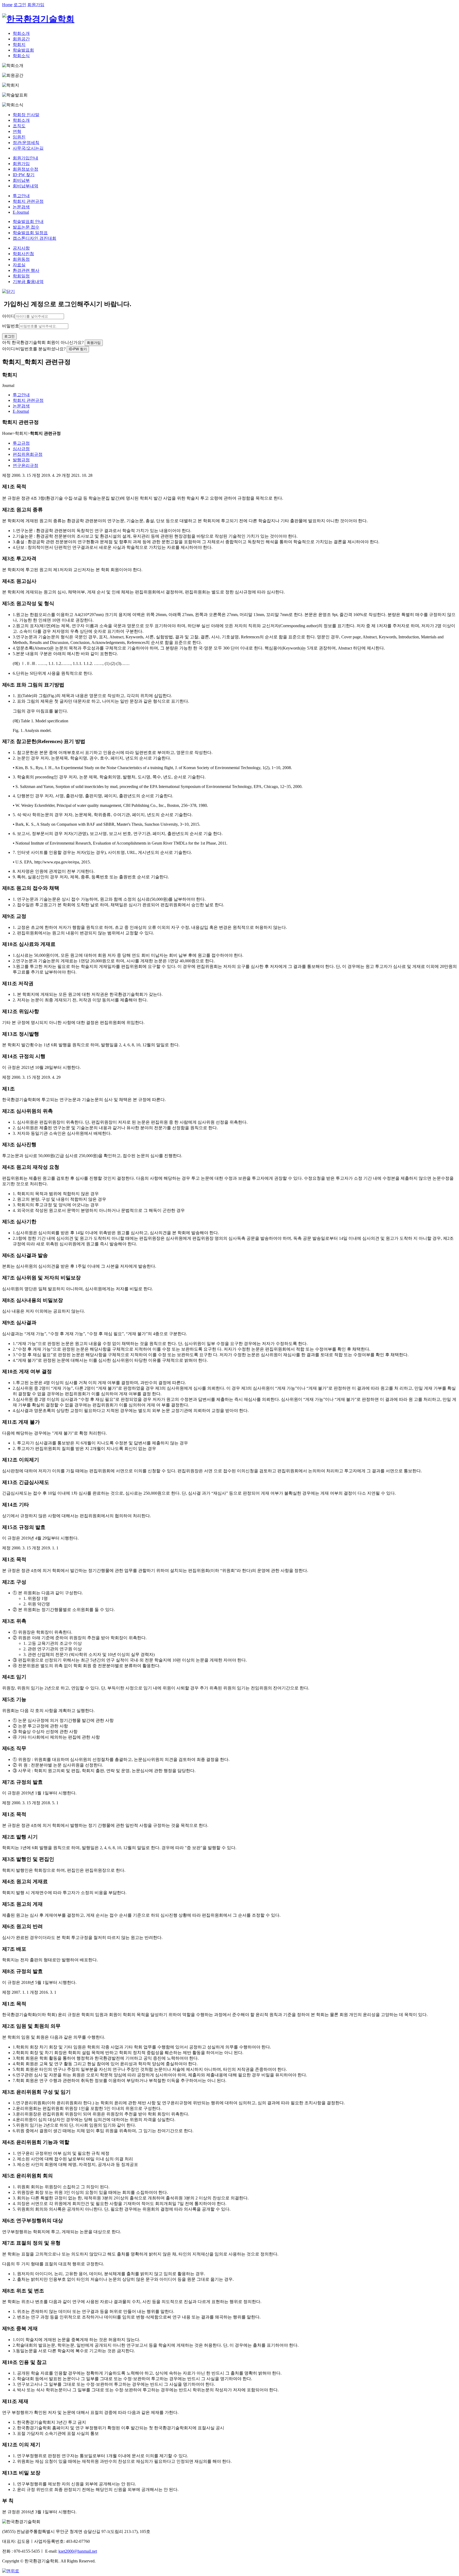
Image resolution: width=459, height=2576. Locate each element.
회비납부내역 (25, 186)
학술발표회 (23, 50)
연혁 (17, 131)
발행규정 (21, 460)
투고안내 (21, 196)
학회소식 (21, 56)
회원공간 (21, 39)
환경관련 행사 (26, 270)
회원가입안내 (25, 158)
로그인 (20, 5)
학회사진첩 (23, 254)
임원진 (19, 137)
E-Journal (21, 212)
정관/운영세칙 (26, 143)
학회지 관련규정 (28, 201)
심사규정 (21, 449)
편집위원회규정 (28, 454)
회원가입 (36, 5)
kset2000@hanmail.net (78, 2551)
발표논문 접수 (26, 227)
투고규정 (21, 443)
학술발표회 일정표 (30, 233)
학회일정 (21, 276)
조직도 (19, 126)
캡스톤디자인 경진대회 (35, 238)
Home (7, 5)
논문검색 (21, 207)
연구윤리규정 (25, 465)
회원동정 (21, 259)
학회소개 (21, 33)
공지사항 (21, 248)
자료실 (19, 265)
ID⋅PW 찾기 (24, 175)
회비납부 (21, 180)
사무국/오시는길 (28, 148)
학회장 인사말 (26, 115)
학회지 (19, 45)
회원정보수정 (25, 169)
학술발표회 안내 (28, 222)
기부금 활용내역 (28, 282)
